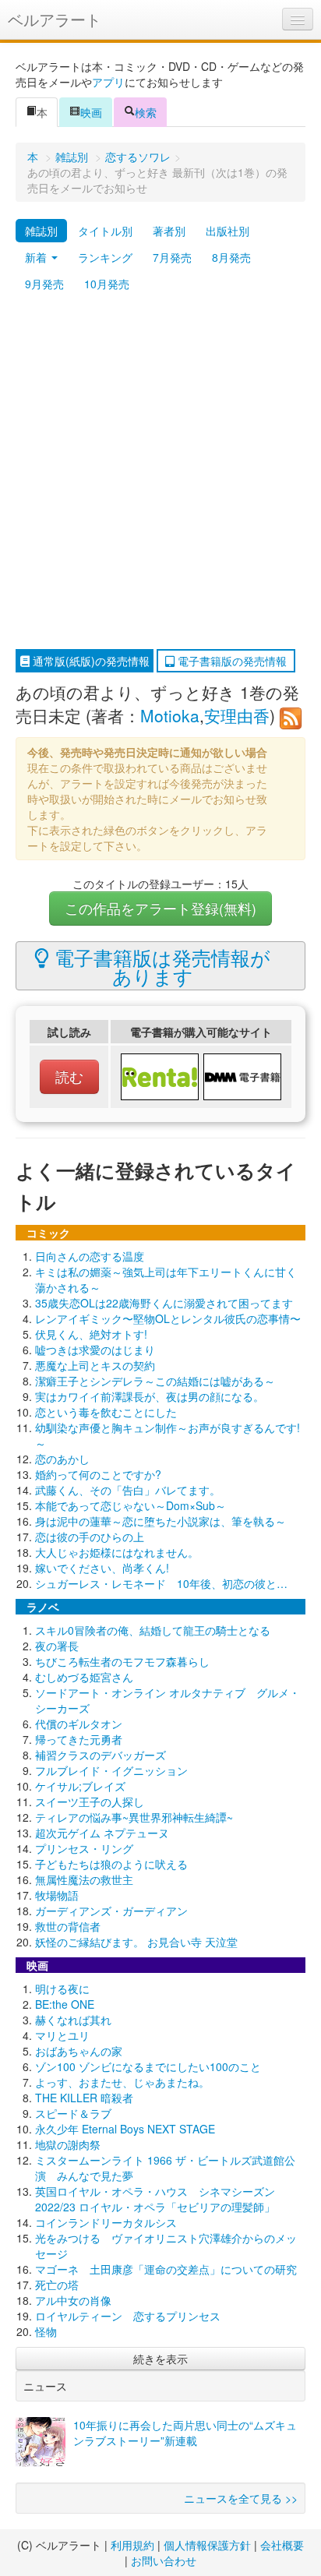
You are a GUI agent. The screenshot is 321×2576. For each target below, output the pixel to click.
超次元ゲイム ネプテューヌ (102, 1833)
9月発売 (44, 284)
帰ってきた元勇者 (79, 1739)
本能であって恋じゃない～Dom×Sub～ (131, 1505)
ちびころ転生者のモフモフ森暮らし (122, 1661)
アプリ (108, 82)
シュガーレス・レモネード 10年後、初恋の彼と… (161, 1583)
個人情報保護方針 (207, 2545)
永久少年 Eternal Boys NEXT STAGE (125, 2129)
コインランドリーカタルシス (106, 2222)
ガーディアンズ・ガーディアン (111, 1911)
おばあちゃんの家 (79, 2051)
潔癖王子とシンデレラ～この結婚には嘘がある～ (155, 1381)
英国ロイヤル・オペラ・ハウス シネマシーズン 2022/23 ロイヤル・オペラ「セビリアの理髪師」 (155, 2199)
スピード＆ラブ (73, 2113)
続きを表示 (160, 2359)
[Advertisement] (160, 473)
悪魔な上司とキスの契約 (95, 1365)
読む (69, 1076)
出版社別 (228, 231)
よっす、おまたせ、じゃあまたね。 (122, 2082)
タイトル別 (105, 231)
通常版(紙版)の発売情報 (90, 661)
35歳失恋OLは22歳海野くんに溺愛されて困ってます (164, 1303)
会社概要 (282, 2545)
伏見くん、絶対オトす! (91, 1334)
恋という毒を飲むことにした (106, 1412)
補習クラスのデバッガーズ (101, 1755)
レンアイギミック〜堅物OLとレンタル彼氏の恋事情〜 (168, 1318)
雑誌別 (72, 157)
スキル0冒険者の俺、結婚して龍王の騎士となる (153, 1630)
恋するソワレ (138, 157)
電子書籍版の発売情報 (231, 661)
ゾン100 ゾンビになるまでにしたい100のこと (148, 2066)
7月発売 (172, 257)
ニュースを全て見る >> (241, 2498)
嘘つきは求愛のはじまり (95, 1350)
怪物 (46, 2331)
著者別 (169, 231)
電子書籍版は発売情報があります (160, 966)
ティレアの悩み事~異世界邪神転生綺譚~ (134, 1817)
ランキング (105, 257)
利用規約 (132, 2545)
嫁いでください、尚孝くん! (102, 1568)
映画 (91, 112)
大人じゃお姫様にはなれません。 (117, 1552)
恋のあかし (62, 1459)
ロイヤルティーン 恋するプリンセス (128, 2316)
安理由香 (237, 715)
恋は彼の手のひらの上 (90, 1537)
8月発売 (231, 257)
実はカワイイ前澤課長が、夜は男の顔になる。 (150, 1396)
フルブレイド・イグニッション (111, 1770)
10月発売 (107, 284)
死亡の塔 (57, 2285)
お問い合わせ (164, 2560)
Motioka (170, 715)
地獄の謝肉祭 (68, 2144)
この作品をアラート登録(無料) (160, 908)
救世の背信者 (68, 1926)
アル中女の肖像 (73, 2300)
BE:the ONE (65, 2004)
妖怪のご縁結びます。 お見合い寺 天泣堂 (136, 1942)
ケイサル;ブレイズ (80, 1786)
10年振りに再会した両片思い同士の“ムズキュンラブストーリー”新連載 (185, 2433)
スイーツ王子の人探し (90, 1801)
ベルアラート (55, 19)
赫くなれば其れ (73, 2020)
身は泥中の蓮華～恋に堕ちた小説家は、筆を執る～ (160, 1521)
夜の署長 (57, 1646)
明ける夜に (62, 1988)
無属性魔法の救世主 (84, 1879)
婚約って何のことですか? (98, 1474)
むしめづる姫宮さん (84, 1677)
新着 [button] (37, 257)
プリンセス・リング (84, 1848)
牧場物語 (57, 1895)
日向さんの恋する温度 (90, 1256)
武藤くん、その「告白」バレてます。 (128, 1490)
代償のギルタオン (79, 1724)
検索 (146, 112)
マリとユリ (62, 2035)
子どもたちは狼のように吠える (111, 1864)
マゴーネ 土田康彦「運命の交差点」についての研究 (166, 2269)
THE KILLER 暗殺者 (84, 2098)
